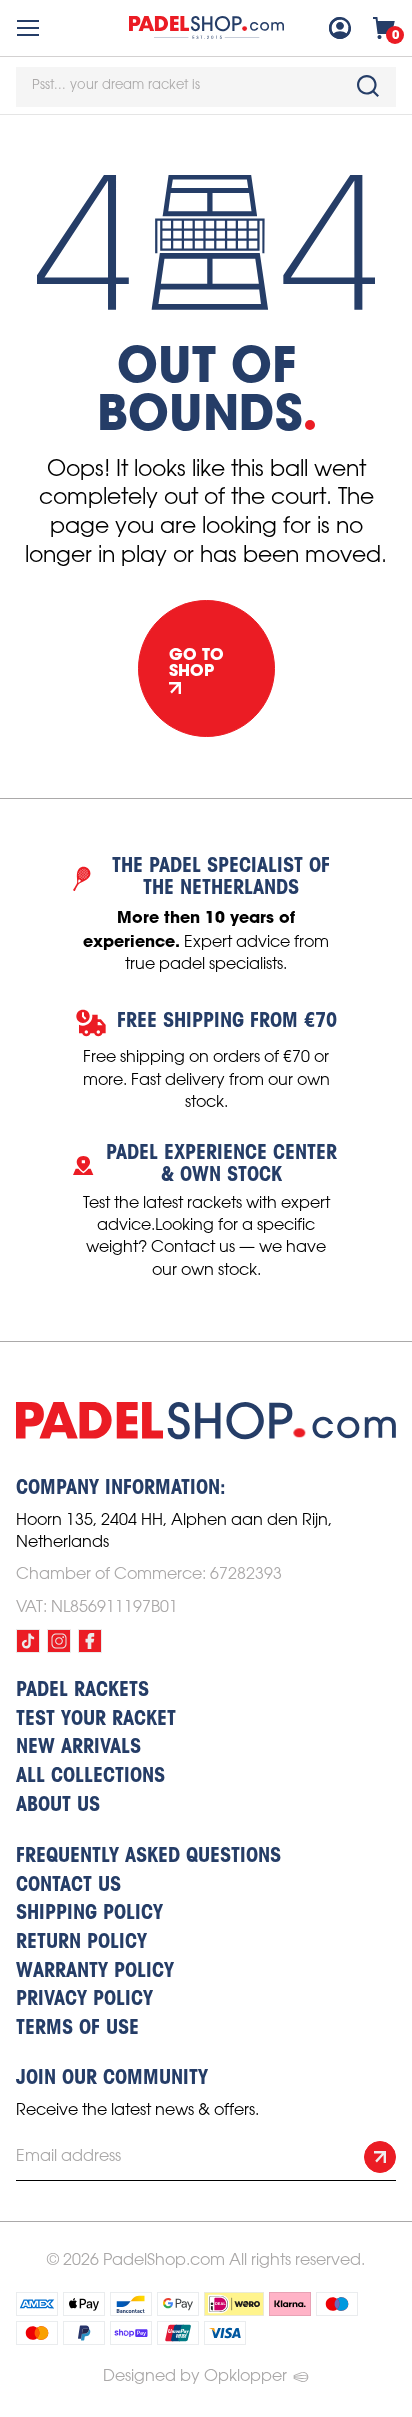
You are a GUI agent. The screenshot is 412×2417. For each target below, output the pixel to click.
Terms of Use (77, 2029)
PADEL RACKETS (82, 1691)
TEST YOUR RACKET (96, 1720)
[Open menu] (28, 28)
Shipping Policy (89, 1914)
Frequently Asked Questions (148, 1857)
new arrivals (78, 1748)
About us (58, 1806)
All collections (90, 1777)
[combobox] (206, 87)
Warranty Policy (95, 1972)
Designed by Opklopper (195, 2376)
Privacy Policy (84, 2000)
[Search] (368, 86)
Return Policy (81, 1943)
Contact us (68, 1886)
